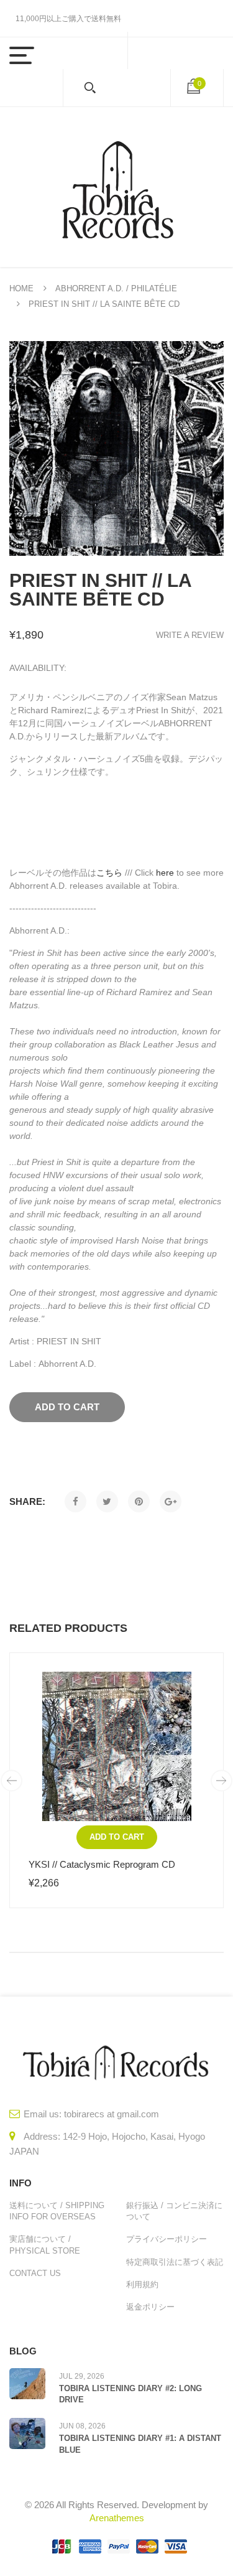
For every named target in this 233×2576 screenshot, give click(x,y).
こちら (109, 873)
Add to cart (117, 1837)
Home (21, 288)
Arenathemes (117, 2518)
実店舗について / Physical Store (45, 2245)
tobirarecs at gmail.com (112, 2114)
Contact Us (35, 2273)
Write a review (190, 635)
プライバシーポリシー (167, 2239)
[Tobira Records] (117, 187)
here (165, 873)
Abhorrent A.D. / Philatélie (116, 288)
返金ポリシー (150, 2307)
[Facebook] (75, 1501)
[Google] (171, 1501)
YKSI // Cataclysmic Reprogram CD (102, 1864)
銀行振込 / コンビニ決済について (174, 2211)
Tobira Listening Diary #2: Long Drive (130, 2394)
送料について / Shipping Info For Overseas (57, 2211)
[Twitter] (107, 1501)
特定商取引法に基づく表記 (175, 2262)
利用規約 (142, 2284)
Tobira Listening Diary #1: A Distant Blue (140, 2444)
